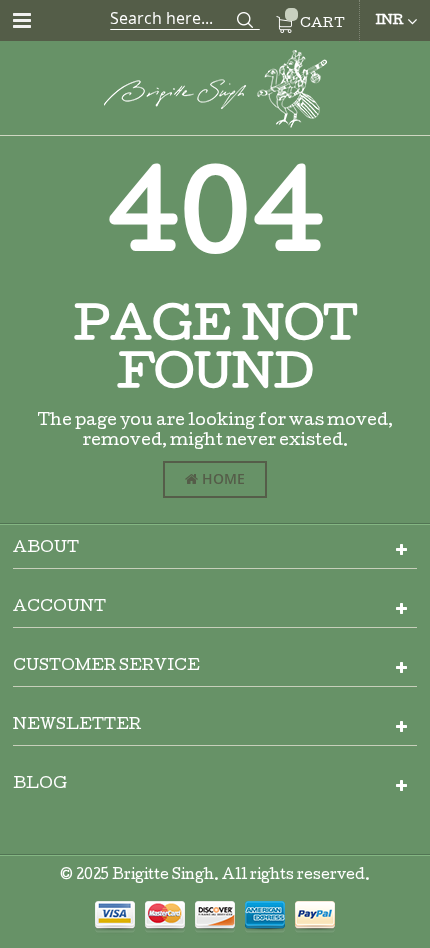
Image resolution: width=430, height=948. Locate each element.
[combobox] (185, 18)
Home (221, 478)
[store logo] (215, 92)
